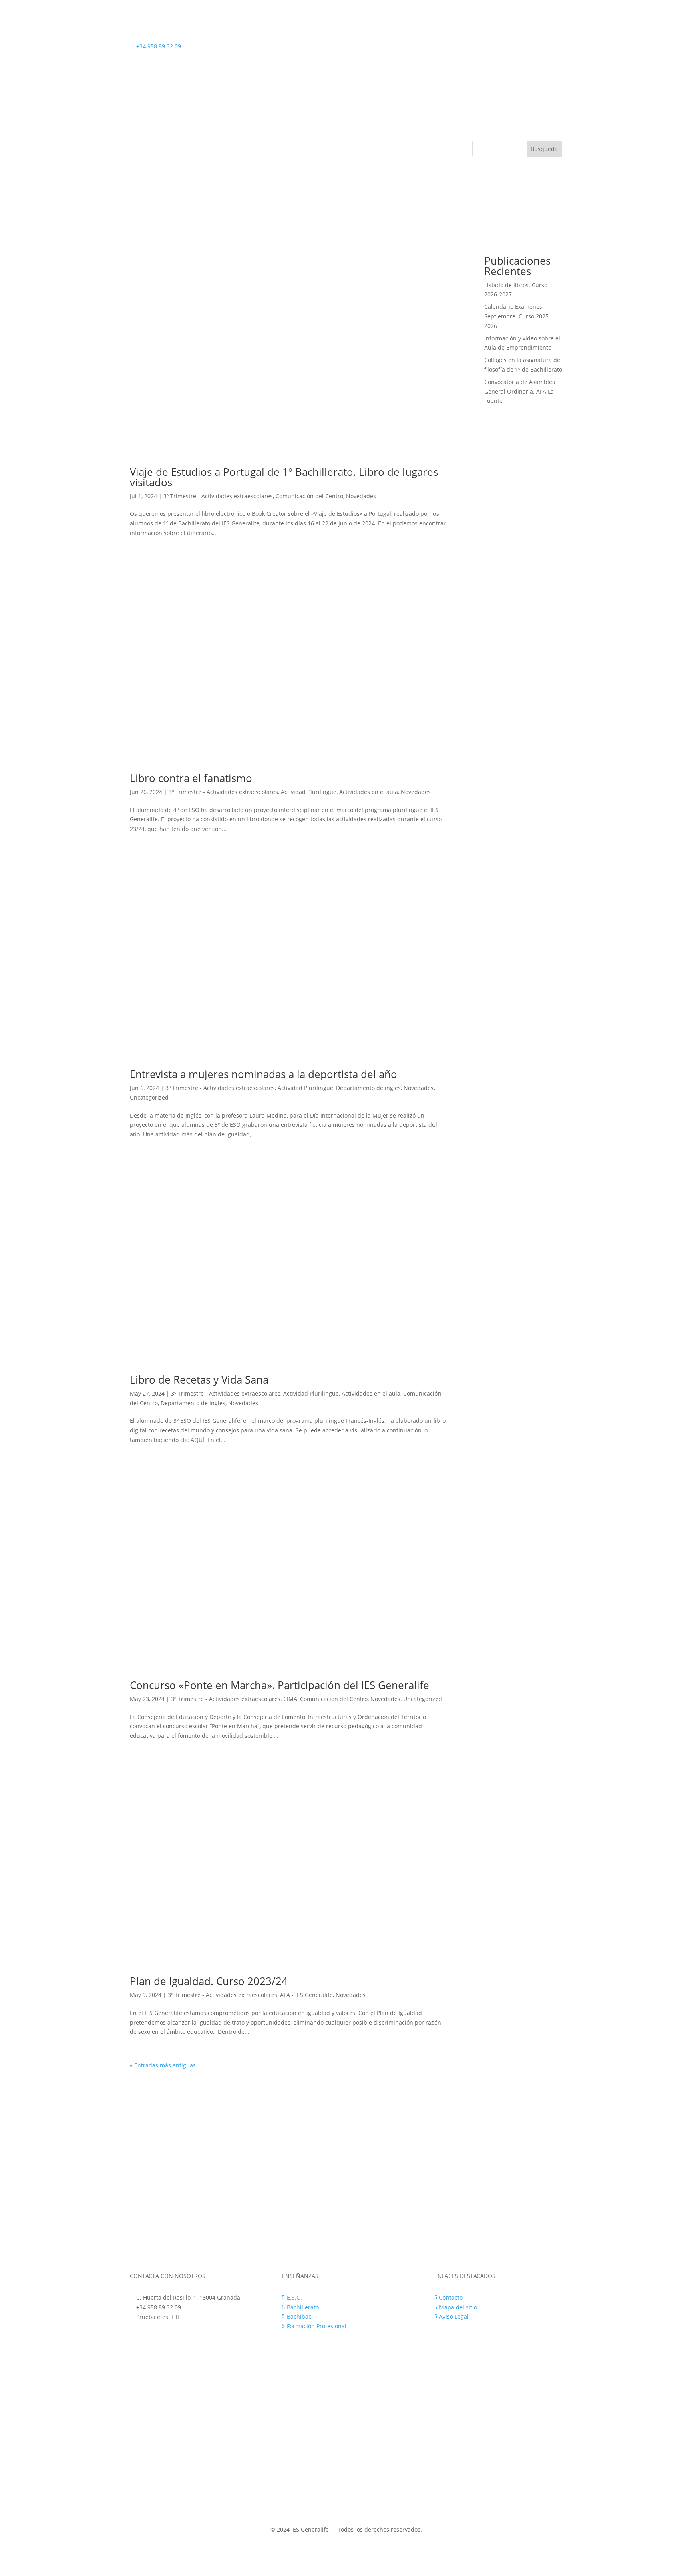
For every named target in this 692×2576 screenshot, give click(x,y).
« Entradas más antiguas (163, 2065)
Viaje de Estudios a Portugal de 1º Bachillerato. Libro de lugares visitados (284, 477)
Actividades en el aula (369, 792)
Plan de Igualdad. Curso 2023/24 (209, 1981)
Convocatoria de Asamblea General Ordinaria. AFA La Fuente (520, 391)
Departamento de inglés (368, 1088)
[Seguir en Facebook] (524, 48)
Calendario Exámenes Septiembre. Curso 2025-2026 (517, 316)
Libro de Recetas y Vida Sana (199, 1379)
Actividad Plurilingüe (309, 792)
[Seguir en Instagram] (540, 48)
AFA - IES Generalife (306, 1995)
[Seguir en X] (556, 48)
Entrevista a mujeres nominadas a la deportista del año (264, 1074)
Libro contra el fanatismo (191, 778)
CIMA (290, 1699)
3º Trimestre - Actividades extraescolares (218, 496)
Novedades (361, 496)
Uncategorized (149, 1097)
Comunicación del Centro (309, 496)
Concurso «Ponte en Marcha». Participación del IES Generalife (280, 1685)
